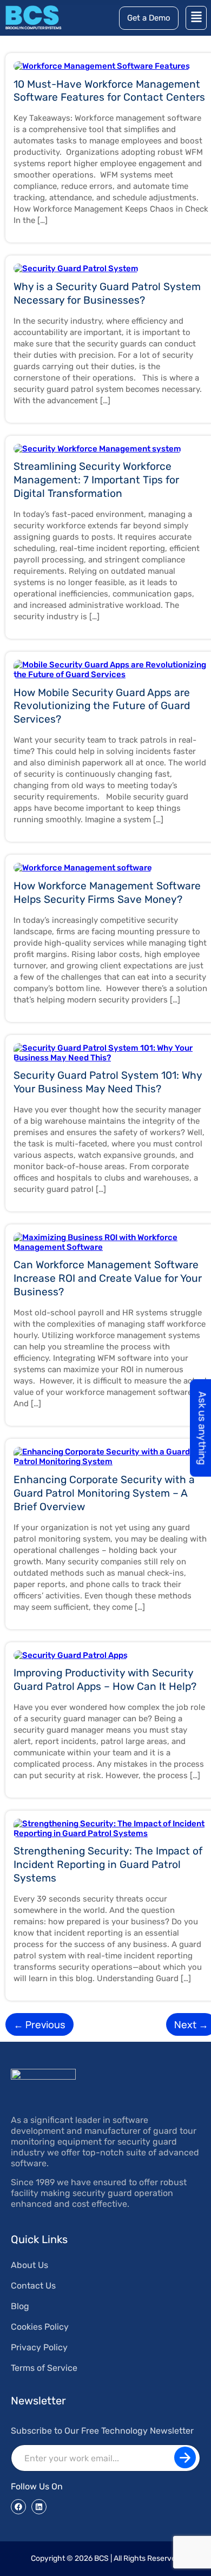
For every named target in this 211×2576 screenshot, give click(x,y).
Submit (185, 2457)
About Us (29, 2265)
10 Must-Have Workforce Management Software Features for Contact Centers (109, 91)
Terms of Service (44, 2368)
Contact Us (33, 2286)
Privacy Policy (39, 2347)
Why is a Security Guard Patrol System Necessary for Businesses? (107, 293)
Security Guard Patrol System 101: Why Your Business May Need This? (108, 1082)
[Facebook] (18, 2507)
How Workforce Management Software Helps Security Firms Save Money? (107, 893)
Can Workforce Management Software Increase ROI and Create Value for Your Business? (108, 1278)
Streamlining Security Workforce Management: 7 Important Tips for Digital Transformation (96, 480)
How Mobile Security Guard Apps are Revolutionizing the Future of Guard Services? (102, 706)
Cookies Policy (40, 2327)
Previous (39, 2024)
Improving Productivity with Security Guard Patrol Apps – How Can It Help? (105, 1680)
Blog (20, 2306)
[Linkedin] (39, 2507)
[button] (196, 18)
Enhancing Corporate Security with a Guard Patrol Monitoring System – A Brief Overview (104, 1493)
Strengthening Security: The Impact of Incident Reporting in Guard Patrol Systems (108, 1864)
